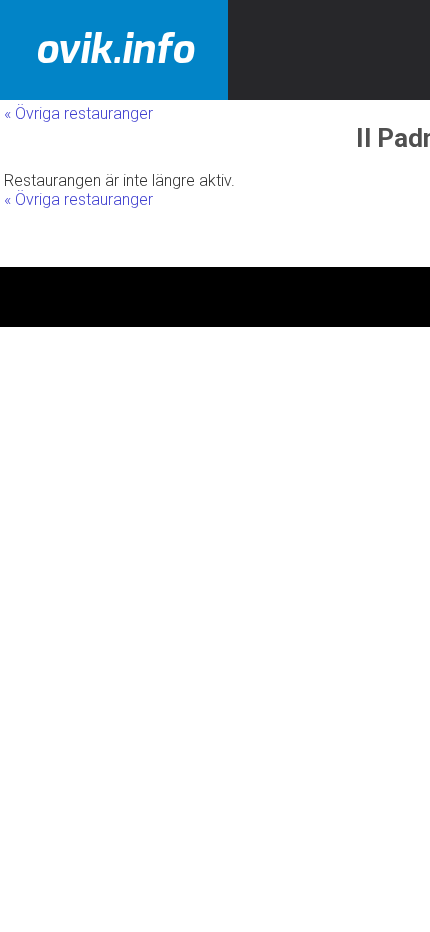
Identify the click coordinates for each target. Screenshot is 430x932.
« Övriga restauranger (78, 113)
